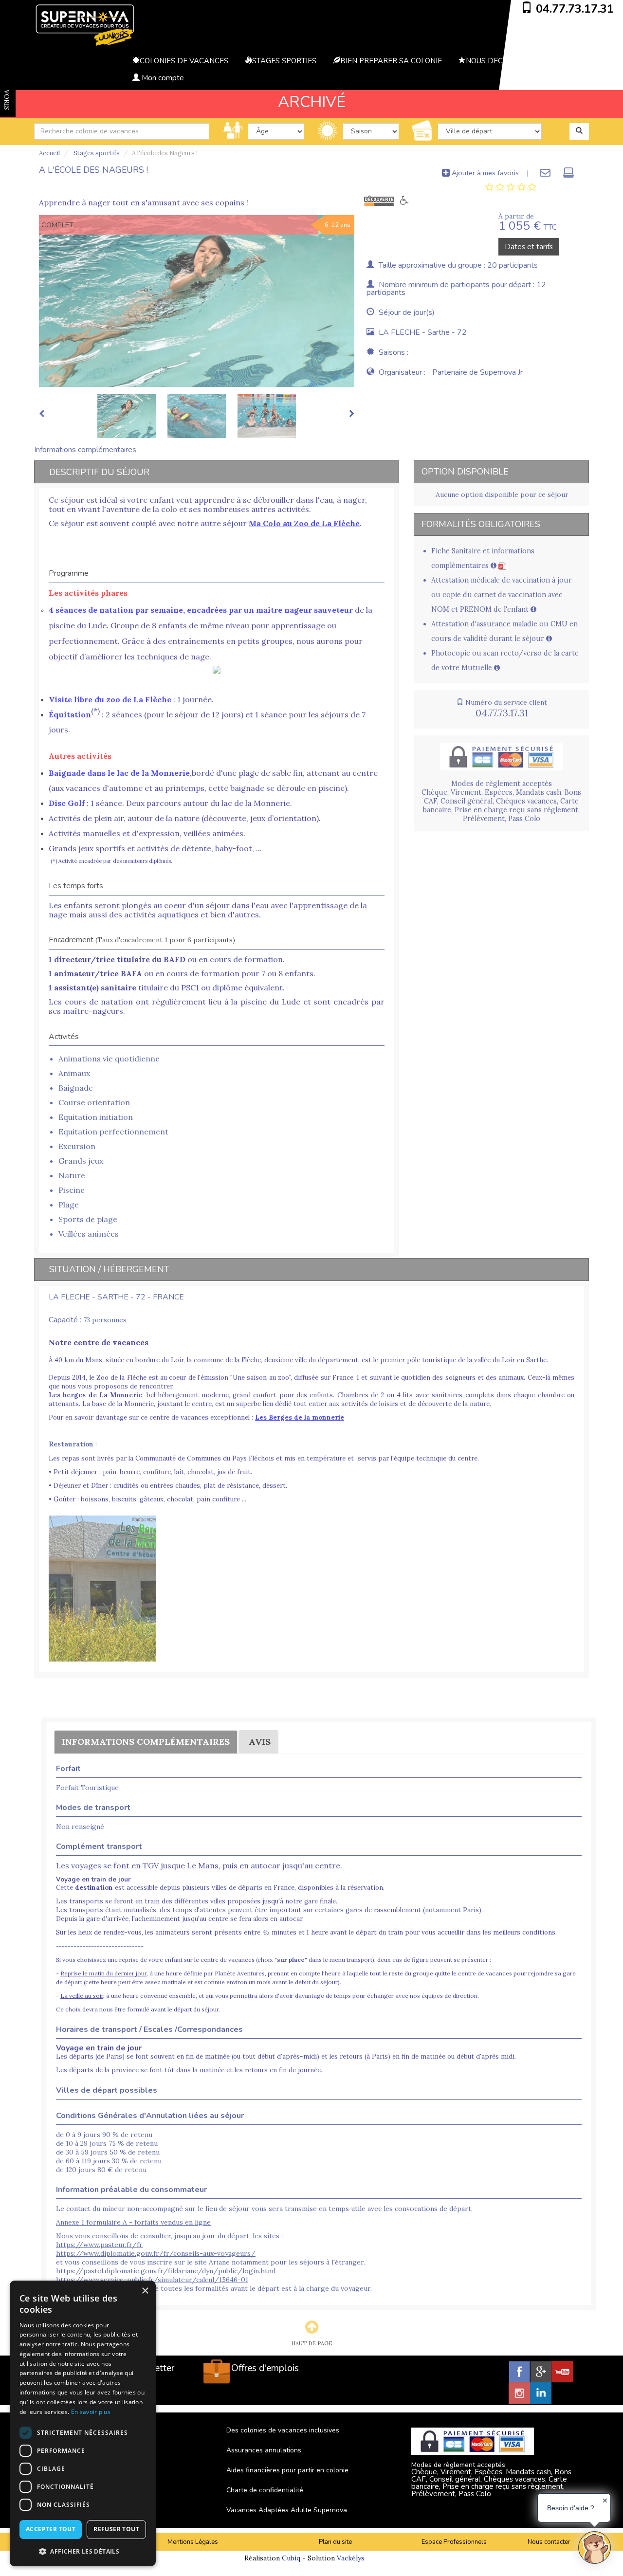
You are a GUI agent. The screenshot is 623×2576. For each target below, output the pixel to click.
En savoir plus (91, 2412)
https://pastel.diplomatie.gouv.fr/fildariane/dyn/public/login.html (166, 2271)
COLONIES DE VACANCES (184, 61)
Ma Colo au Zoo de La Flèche (304, 523)
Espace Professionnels (454, 2542)
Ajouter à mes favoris (484, 173)
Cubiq (291, 2558)
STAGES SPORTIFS (284, 61)
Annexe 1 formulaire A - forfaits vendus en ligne (133, 2222)
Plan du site (335, 2542)
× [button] (145, 2291)
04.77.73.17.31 (575, 9)
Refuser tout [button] (116, 2529)
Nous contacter (549, 2542)
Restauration (71, 1444)
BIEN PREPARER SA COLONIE (391, 61)
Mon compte (162, 78)
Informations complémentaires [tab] (85, 450)
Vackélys (351, 2558)
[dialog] (83, 2423)
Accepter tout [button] (51, 2529)
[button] (83, 2551)
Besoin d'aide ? (571, 2508)
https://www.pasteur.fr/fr (99, 2245)
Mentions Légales (193, 2542)
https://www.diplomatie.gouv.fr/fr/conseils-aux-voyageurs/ (156, 2253)
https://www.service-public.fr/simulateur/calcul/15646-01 (152, 2280)
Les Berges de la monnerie (300, 1417)
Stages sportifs (96, 153)
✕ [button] (605, 2501)
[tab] (511, 187)
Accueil (49, 153)
